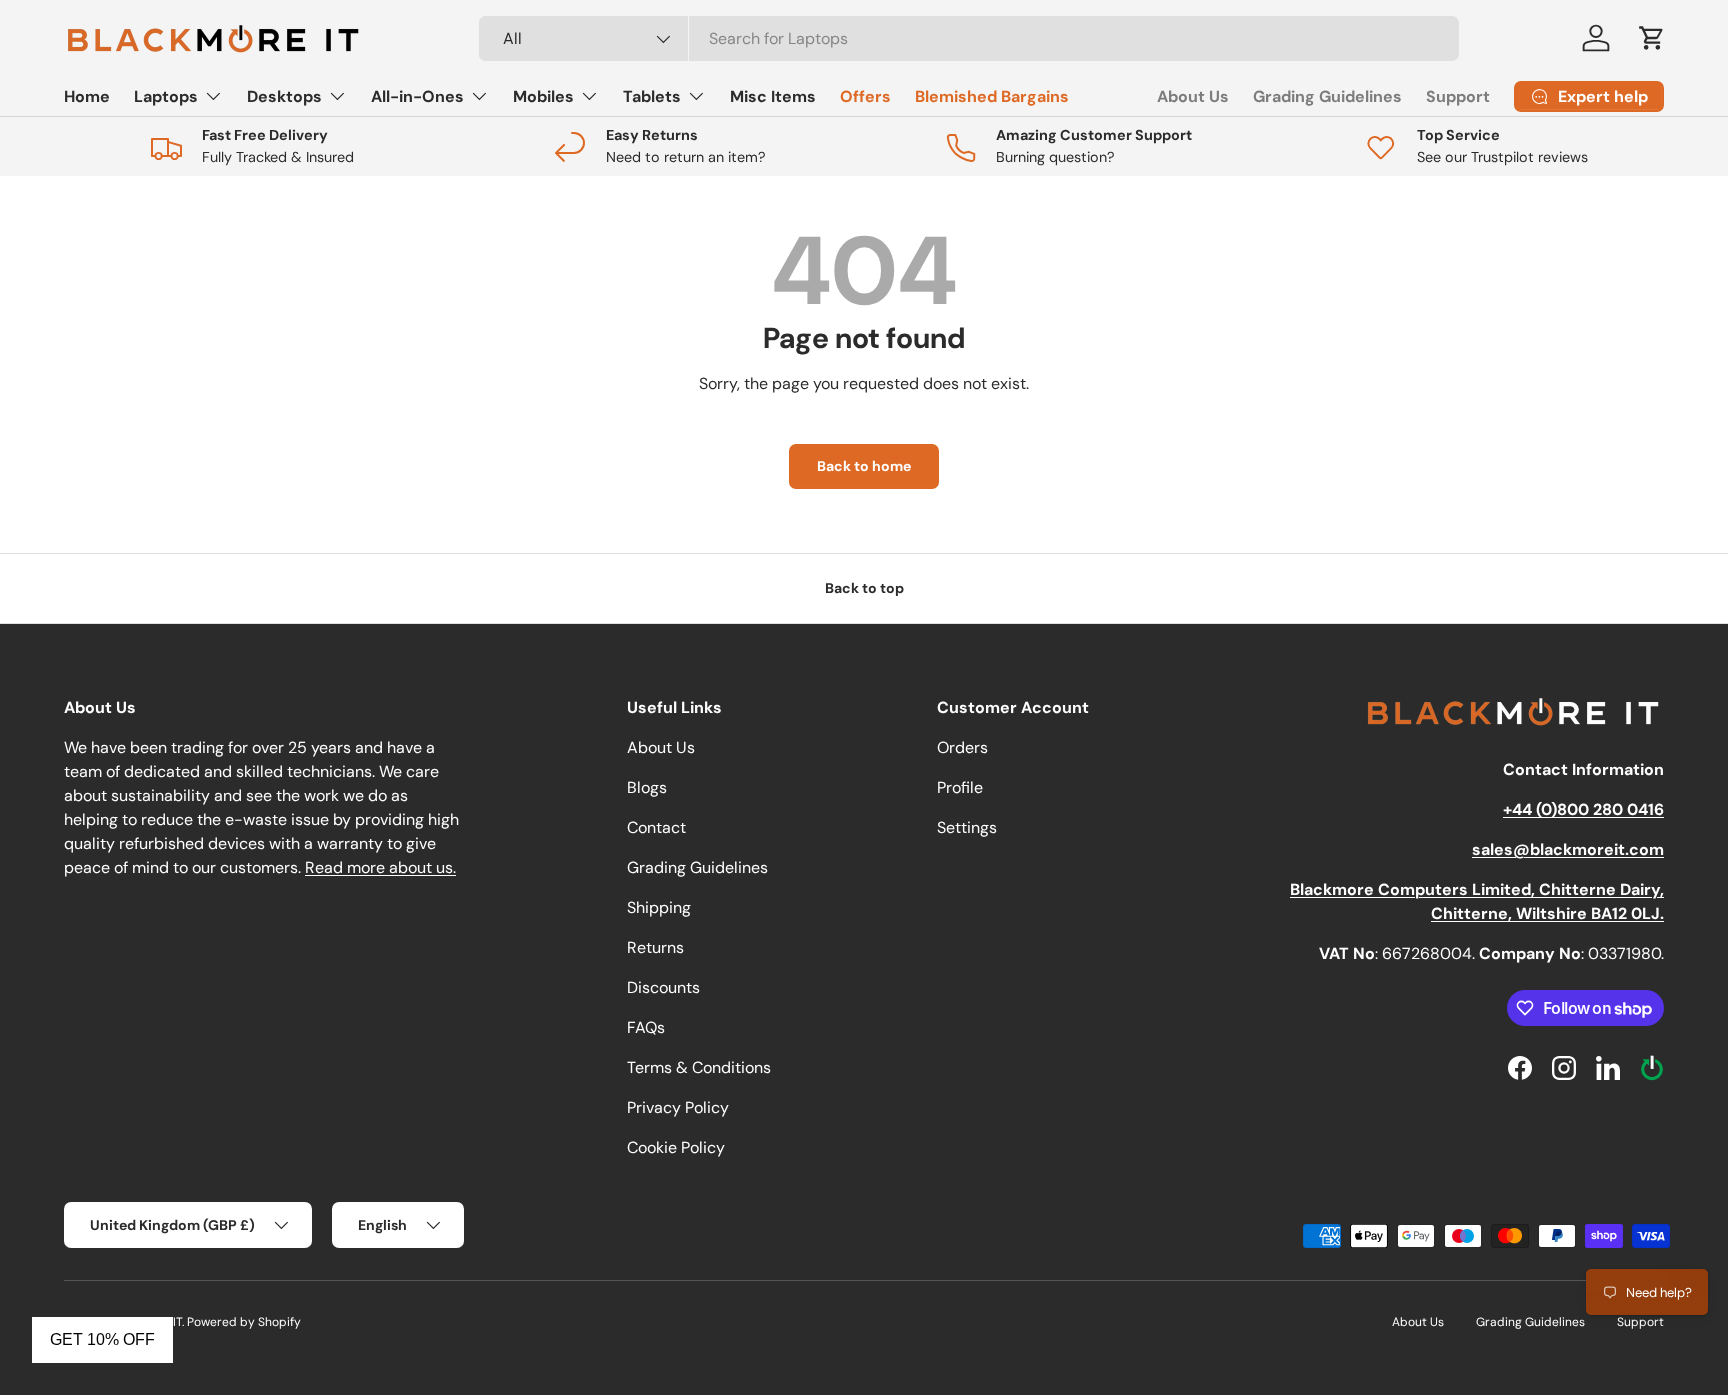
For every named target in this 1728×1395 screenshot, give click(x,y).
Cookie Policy (676, 1147)
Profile (960, 787)
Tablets (652, 96)
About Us (1193, 96)
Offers (865, 96)
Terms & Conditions (699, 1067)
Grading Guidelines (1327, 96)
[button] (1652, 38)
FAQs (646, 1027)
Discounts (663, 987)
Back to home (864, 466)
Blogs (647, 787)
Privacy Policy (678, 1107)
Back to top (864, 588)
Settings (967, 827)
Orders (962, 747)
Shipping (659, 907)
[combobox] (969, 38)
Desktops (284, 96)
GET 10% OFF (102, 1339)
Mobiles (543, 96)
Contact (656, 827)
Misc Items (773, 96)
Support (1458, 96)
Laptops (166, 96)
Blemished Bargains (992, 96)
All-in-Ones (417, 96)
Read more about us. (380, 867)
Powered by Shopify (244, 1322)
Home (87, 96)
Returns (655, 947)
